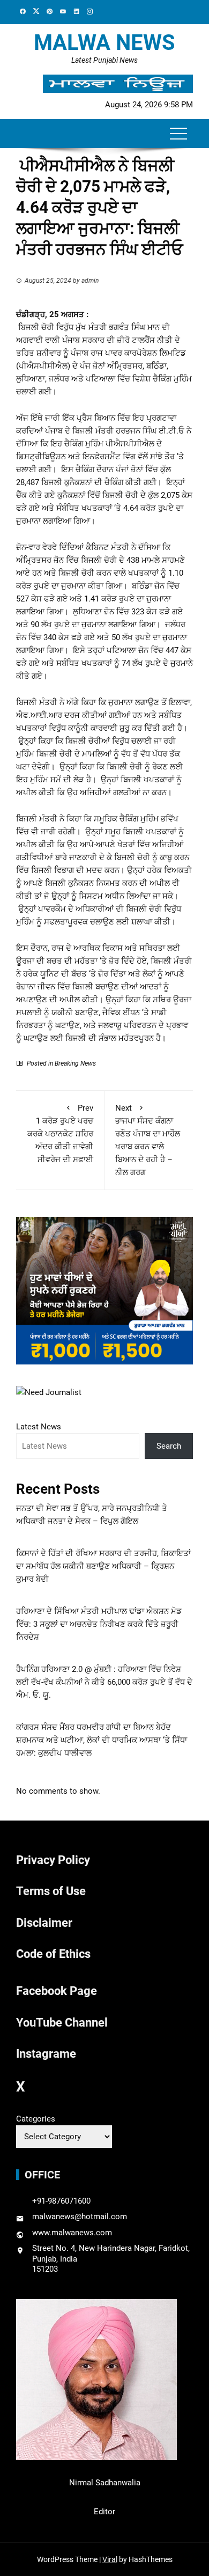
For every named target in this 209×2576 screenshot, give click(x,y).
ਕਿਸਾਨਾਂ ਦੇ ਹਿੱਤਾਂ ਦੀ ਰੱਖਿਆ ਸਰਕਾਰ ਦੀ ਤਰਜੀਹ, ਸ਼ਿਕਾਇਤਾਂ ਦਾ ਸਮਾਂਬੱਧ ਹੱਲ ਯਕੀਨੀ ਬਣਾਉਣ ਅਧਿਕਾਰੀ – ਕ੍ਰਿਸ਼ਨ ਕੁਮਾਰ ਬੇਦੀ (103, 1566)
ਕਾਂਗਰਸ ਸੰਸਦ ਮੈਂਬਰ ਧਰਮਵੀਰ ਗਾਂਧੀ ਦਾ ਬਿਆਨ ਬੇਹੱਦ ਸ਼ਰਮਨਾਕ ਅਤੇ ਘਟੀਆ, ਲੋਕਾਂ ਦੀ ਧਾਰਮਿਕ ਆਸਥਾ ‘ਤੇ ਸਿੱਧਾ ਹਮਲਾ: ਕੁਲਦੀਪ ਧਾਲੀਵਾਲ (102, 1740)
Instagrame (46, 2054)
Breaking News (75, 1063)
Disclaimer (44, 1923)
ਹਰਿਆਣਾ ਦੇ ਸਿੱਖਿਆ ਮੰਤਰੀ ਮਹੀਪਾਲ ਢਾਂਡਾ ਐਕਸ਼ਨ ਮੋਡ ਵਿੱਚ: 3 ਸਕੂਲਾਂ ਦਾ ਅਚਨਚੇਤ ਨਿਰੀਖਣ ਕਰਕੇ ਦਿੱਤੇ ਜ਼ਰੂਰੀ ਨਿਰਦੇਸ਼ (99, 1624)
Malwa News (104, 43)
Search (169, 1446)
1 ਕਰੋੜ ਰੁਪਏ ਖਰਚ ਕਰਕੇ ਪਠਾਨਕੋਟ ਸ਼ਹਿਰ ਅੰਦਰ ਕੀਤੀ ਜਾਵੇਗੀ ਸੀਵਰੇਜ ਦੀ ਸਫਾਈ (60, 1134)
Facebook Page (57, 1991)
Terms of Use (51, 1891)
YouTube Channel (62, 2023)
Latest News (39, 1427)
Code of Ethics (53, 1954)
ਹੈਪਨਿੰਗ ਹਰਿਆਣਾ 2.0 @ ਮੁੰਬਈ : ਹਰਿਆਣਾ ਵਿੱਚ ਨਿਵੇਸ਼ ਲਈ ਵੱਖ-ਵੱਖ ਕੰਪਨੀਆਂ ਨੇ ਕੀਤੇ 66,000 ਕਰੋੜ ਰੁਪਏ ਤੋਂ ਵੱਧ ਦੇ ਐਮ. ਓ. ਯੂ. (104, 1682)
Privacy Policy (53, 1860)
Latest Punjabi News (104, 60)
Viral (110, 2559)
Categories (36, 2119)
